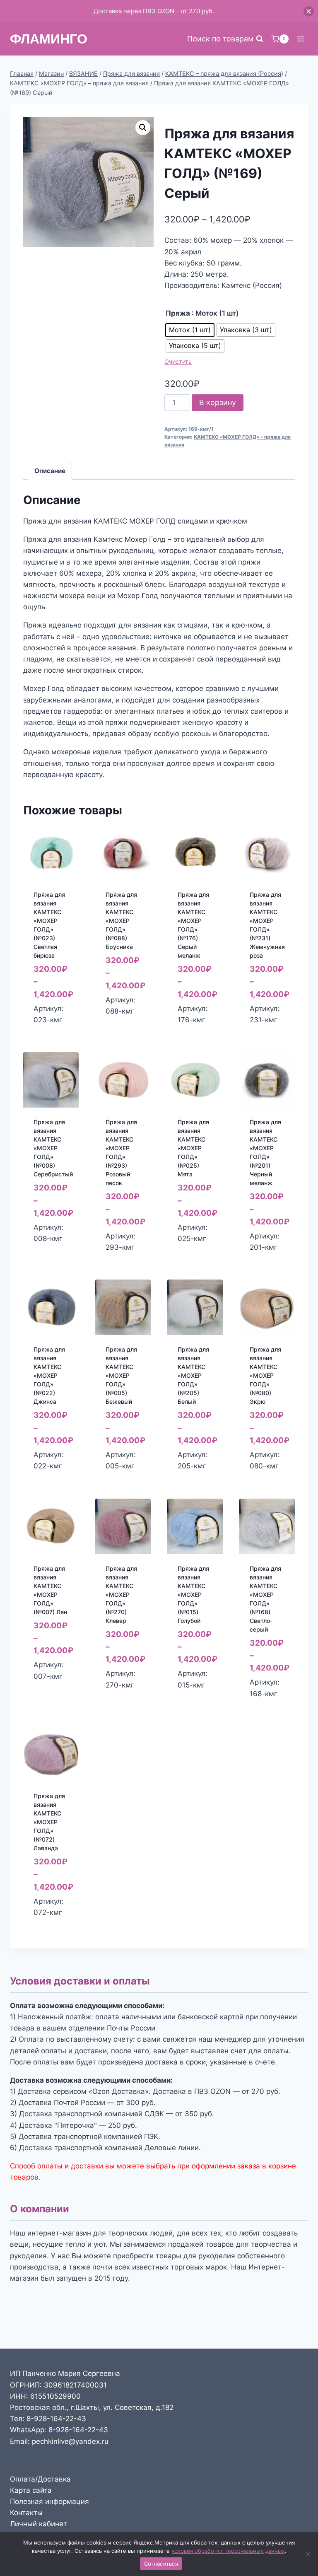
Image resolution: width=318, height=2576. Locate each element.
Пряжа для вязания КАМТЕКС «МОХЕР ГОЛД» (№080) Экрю (265, 1375)
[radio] (190, 330)
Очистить (178, 361)
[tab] (50, 471)
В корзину (218, 402)
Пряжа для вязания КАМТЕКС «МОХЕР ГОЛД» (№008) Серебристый (53, 1148)
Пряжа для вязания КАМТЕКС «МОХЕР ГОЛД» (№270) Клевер (121, 1595)
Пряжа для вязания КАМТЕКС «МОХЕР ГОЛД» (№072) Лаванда (49, 1822)
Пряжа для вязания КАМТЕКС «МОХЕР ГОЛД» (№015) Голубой (193, 1595)
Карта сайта (31, 2490)
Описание (50, 471)
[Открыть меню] (300, 39)
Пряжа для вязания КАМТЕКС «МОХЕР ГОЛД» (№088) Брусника (121, 921)
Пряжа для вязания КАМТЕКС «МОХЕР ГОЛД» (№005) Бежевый (121, 1375)
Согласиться (161, 2564)
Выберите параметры (53, 1027)
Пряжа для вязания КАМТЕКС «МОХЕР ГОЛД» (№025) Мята (193, 1148)
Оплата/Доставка (40, 2479)
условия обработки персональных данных (228, 2551)
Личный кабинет (39, 2524)
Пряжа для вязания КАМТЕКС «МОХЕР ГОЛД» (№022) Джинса (49, 1375)
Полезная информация (49, 2501)
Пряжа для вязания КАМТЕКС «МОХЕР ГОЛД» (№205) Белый (193, 1375)
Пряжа (178, 313)
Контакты (26, 2513)
